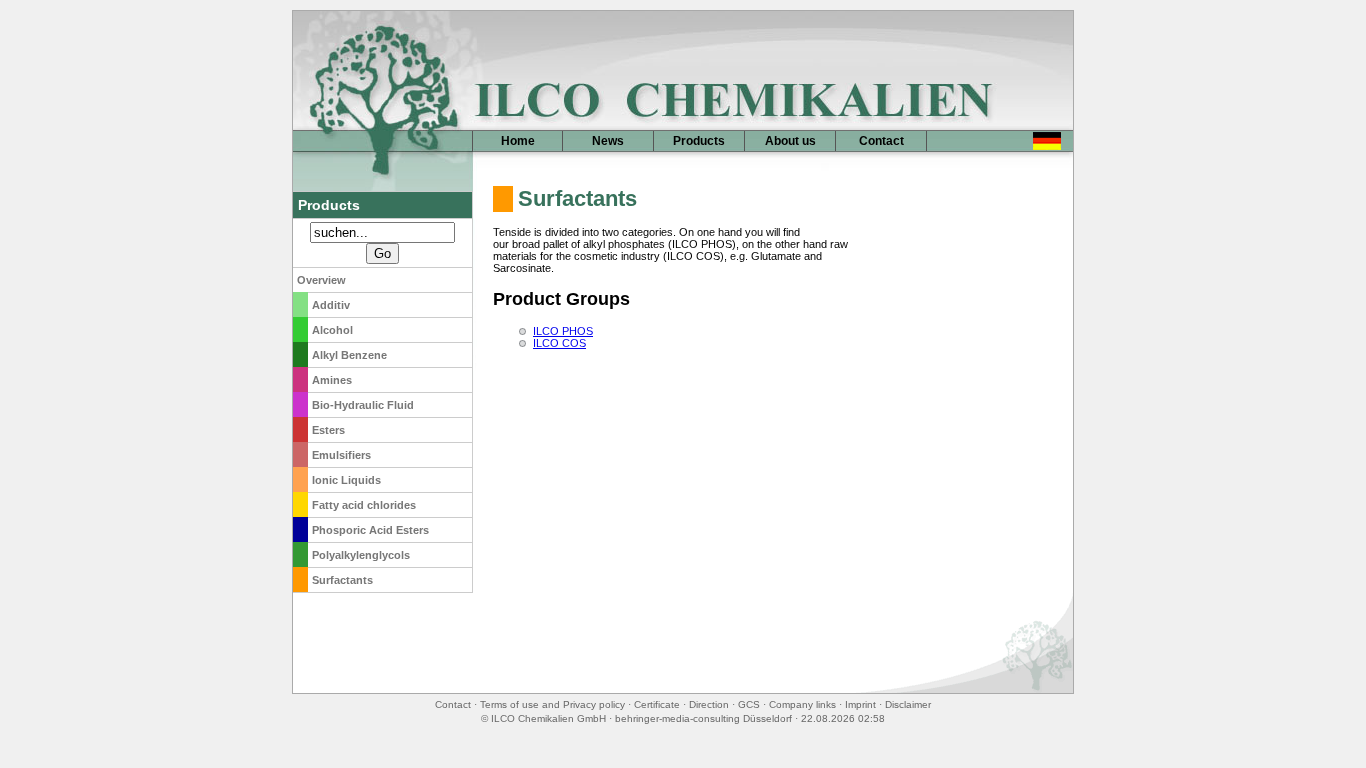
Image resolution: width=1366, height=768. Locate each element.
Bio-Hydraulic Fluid (363, 405)
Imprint (860, 704)
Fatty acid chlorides (364, 505)
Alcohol (332, 330)
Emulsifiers (341, 455)
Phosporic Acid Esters (370, 530)
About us (790, 141)
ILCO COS (559, 343)
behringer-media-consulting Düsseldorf (703, 718)
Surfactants (342, 580)
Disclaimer (908, 704)
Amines (332, 380)
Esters (328, 430)
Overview (321, 280)
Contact (881, 141)
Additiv (331, 305)
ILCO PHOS (563, 331)
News (608, 141)
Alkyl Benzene (349, 355)
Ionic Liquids (346, 480)
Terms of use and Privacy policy (552, 704)
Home (518, 141)
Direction (709, 704)
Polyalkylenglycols (361, 555)
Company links (802, 704)
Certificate (657, 704)
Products (699, 141)
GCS (749, 704)
